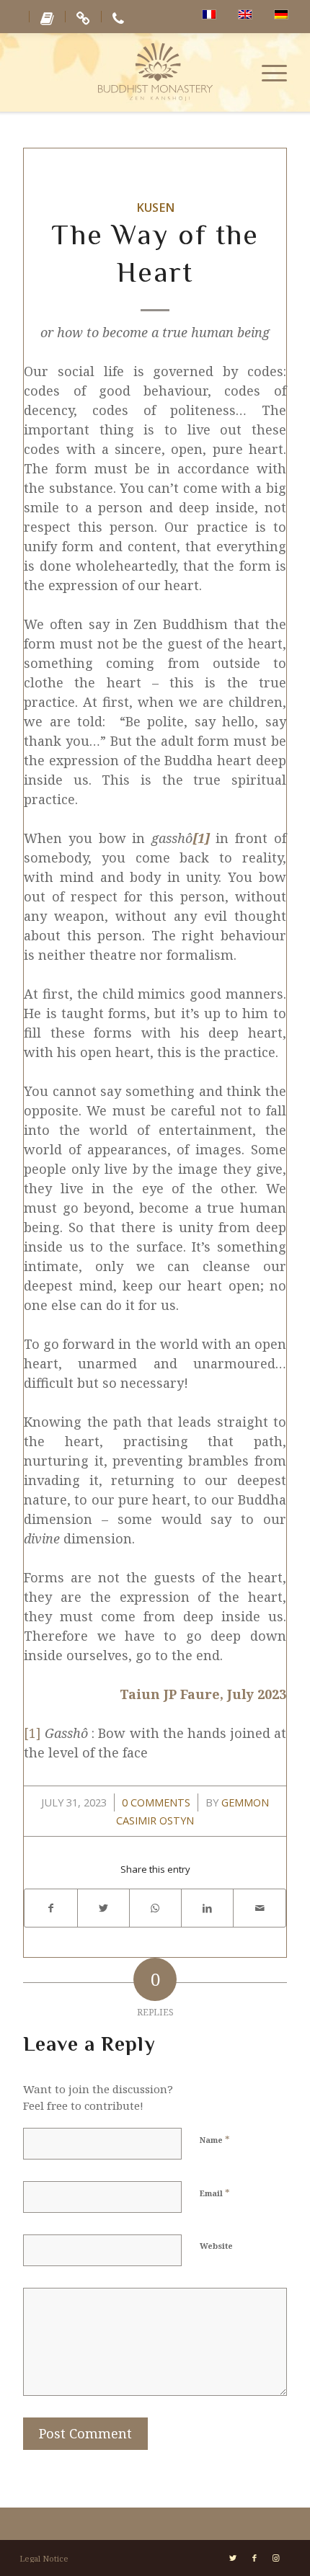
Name (215, 2139)
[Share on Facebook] (50, 1908)
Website (216, 2246)
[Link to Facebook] (254, 2558)
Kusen (155, 208)
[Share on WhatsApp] (155, 1908)
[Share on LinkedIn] (207, 1908)
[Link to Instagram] (276, 2558)
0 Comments (156, 1802)
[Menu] (267, 72)
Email (215, 2193)
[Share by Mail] (259, 1908)
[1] (32, 1733)
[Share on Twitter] (103, 1908)
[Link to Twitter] (233, 2558)
